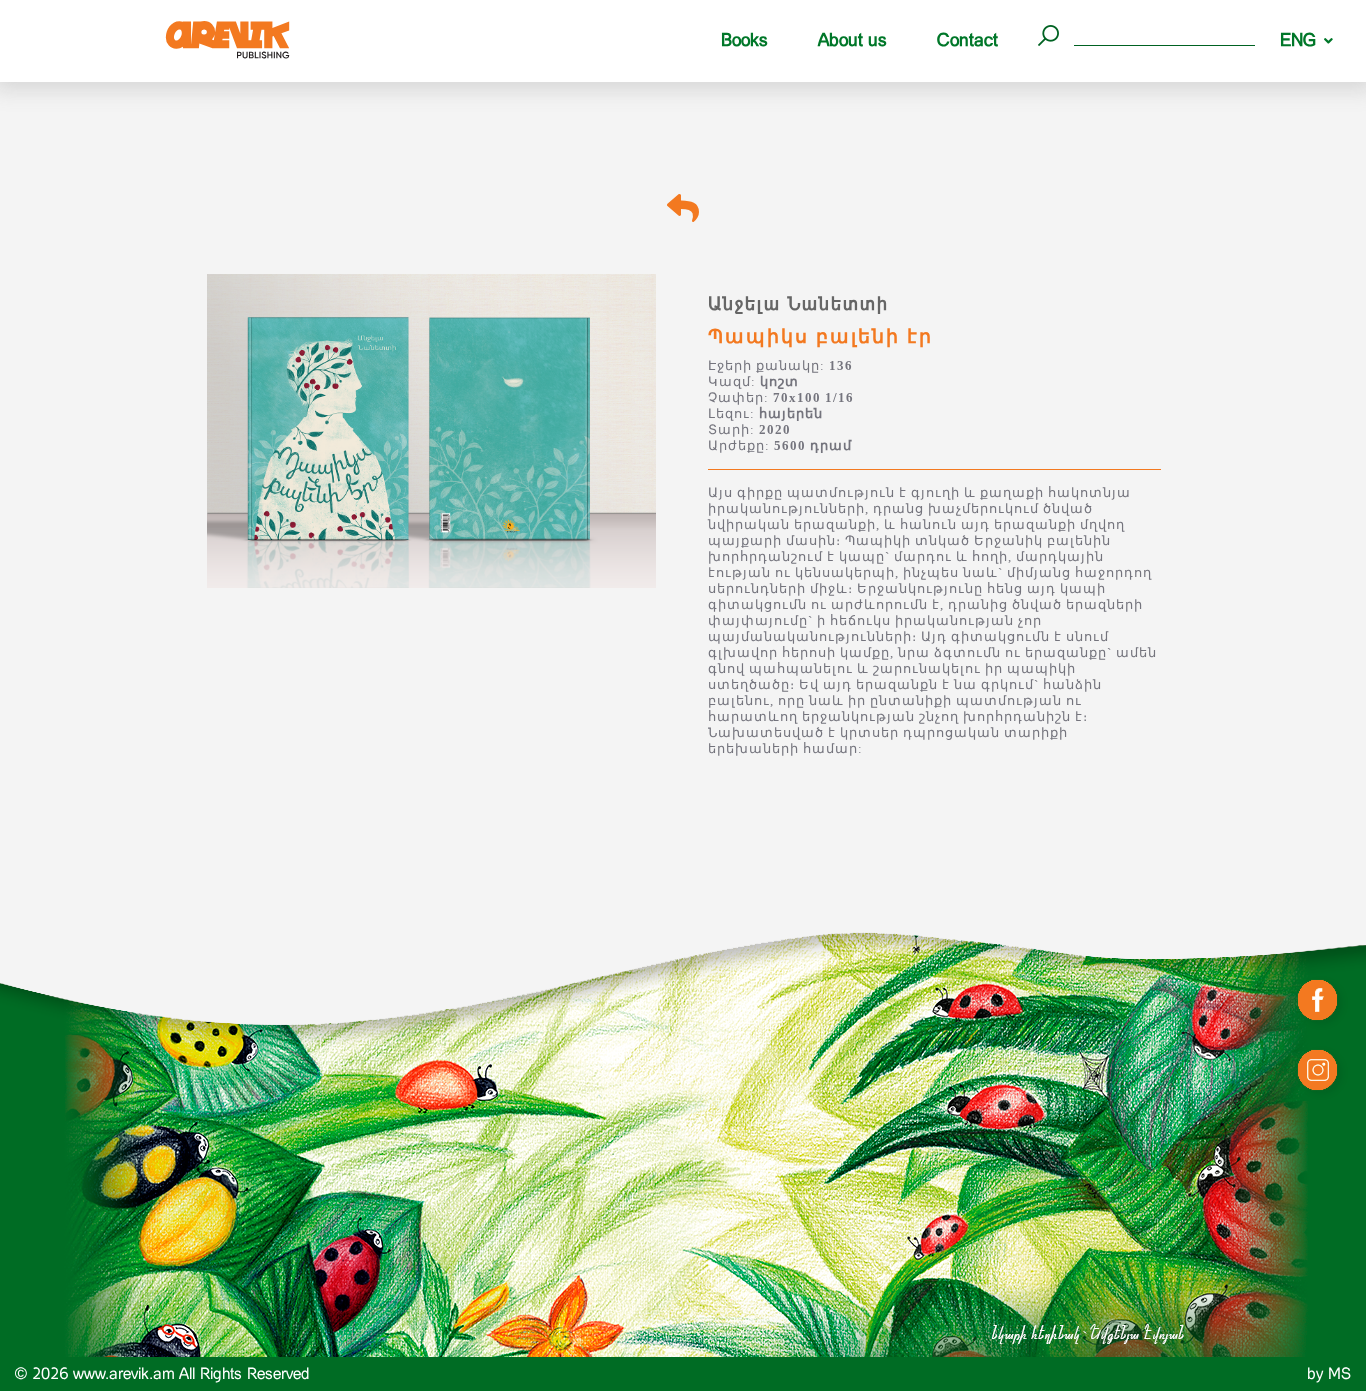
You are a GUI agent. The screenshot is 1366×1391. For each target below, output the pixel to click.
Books (744, 40)
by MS (1329, 1373)
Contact (967, 40)
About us (852, 40)
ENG (1298, 40)
